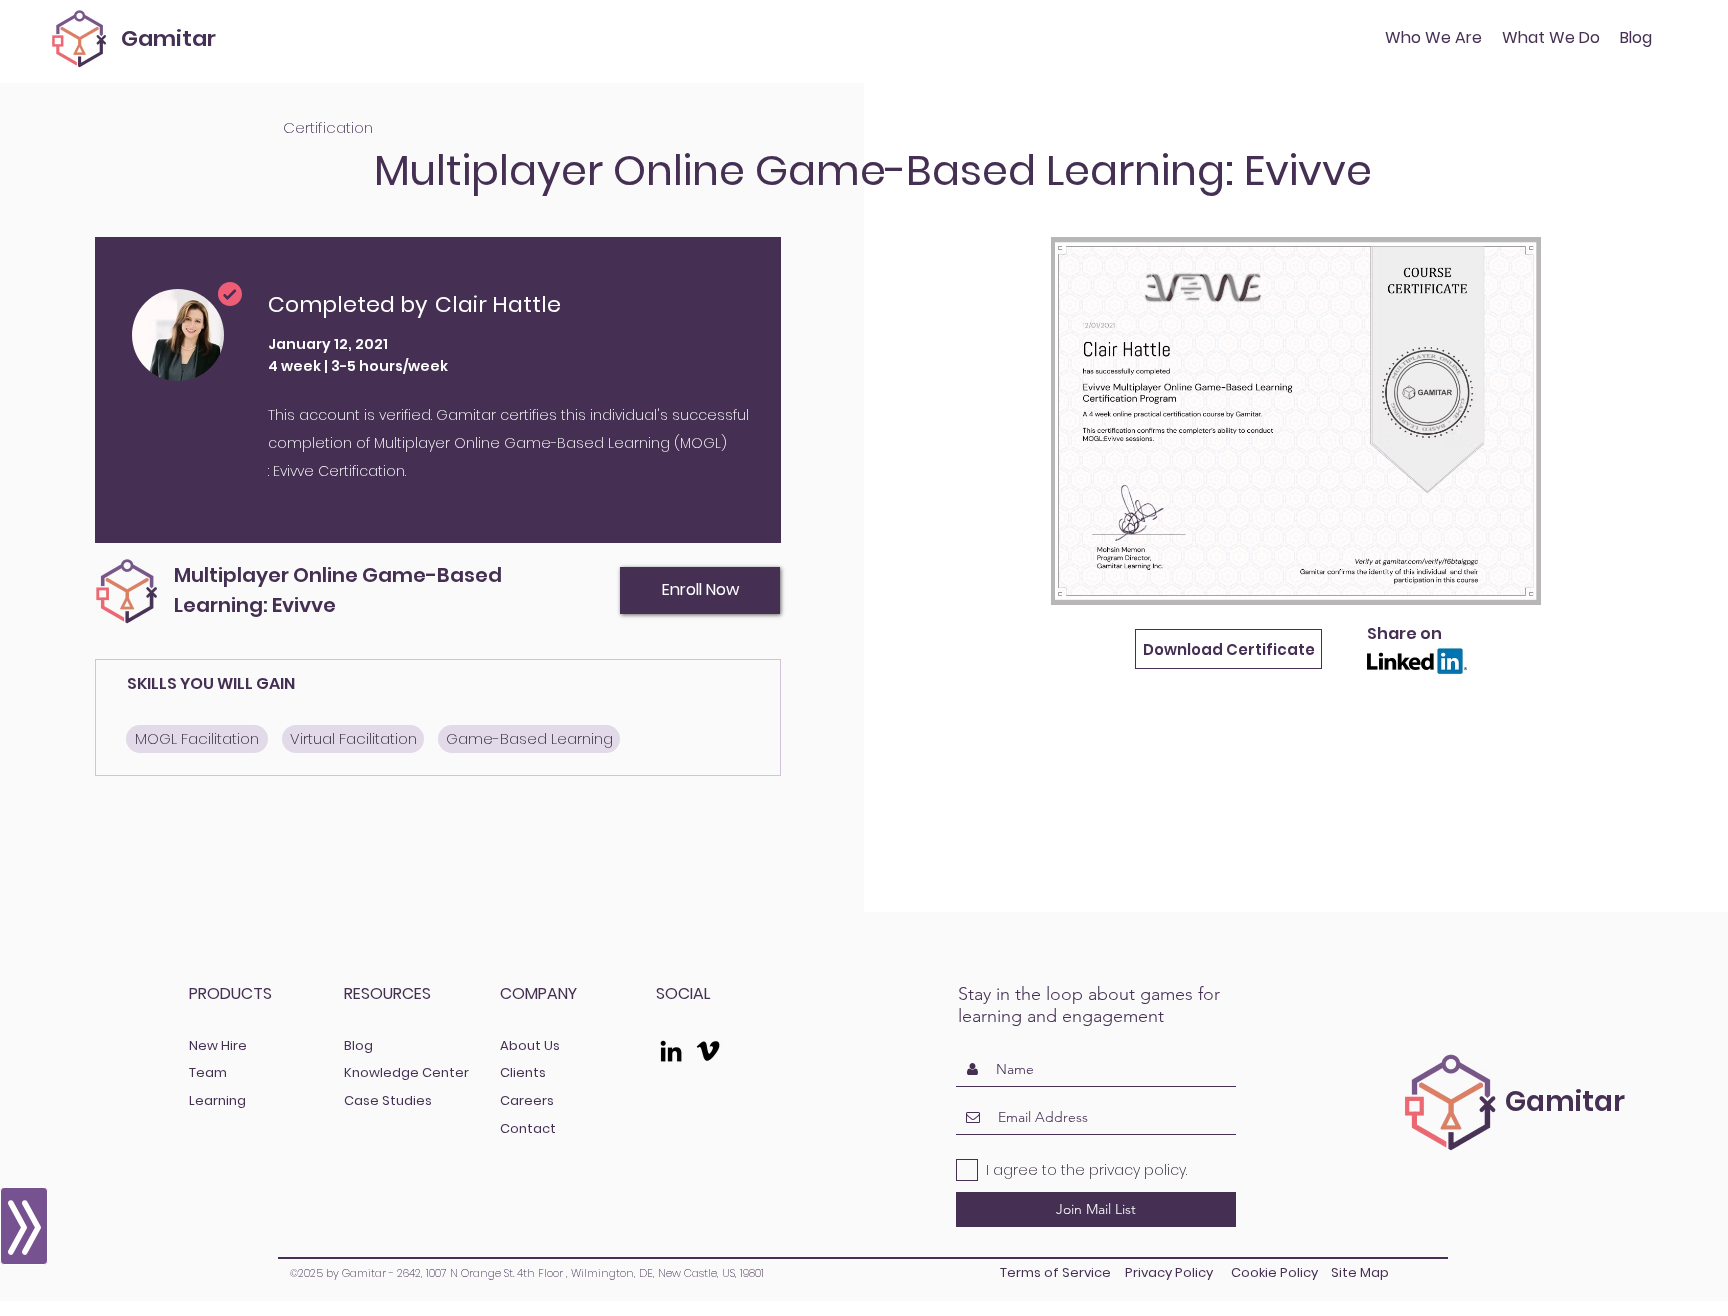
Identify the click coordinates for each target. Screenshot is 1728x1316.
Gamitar (168, 38)
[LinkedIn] (671, 1051)
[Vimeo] (708, 1051)
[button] (1551, 38)
